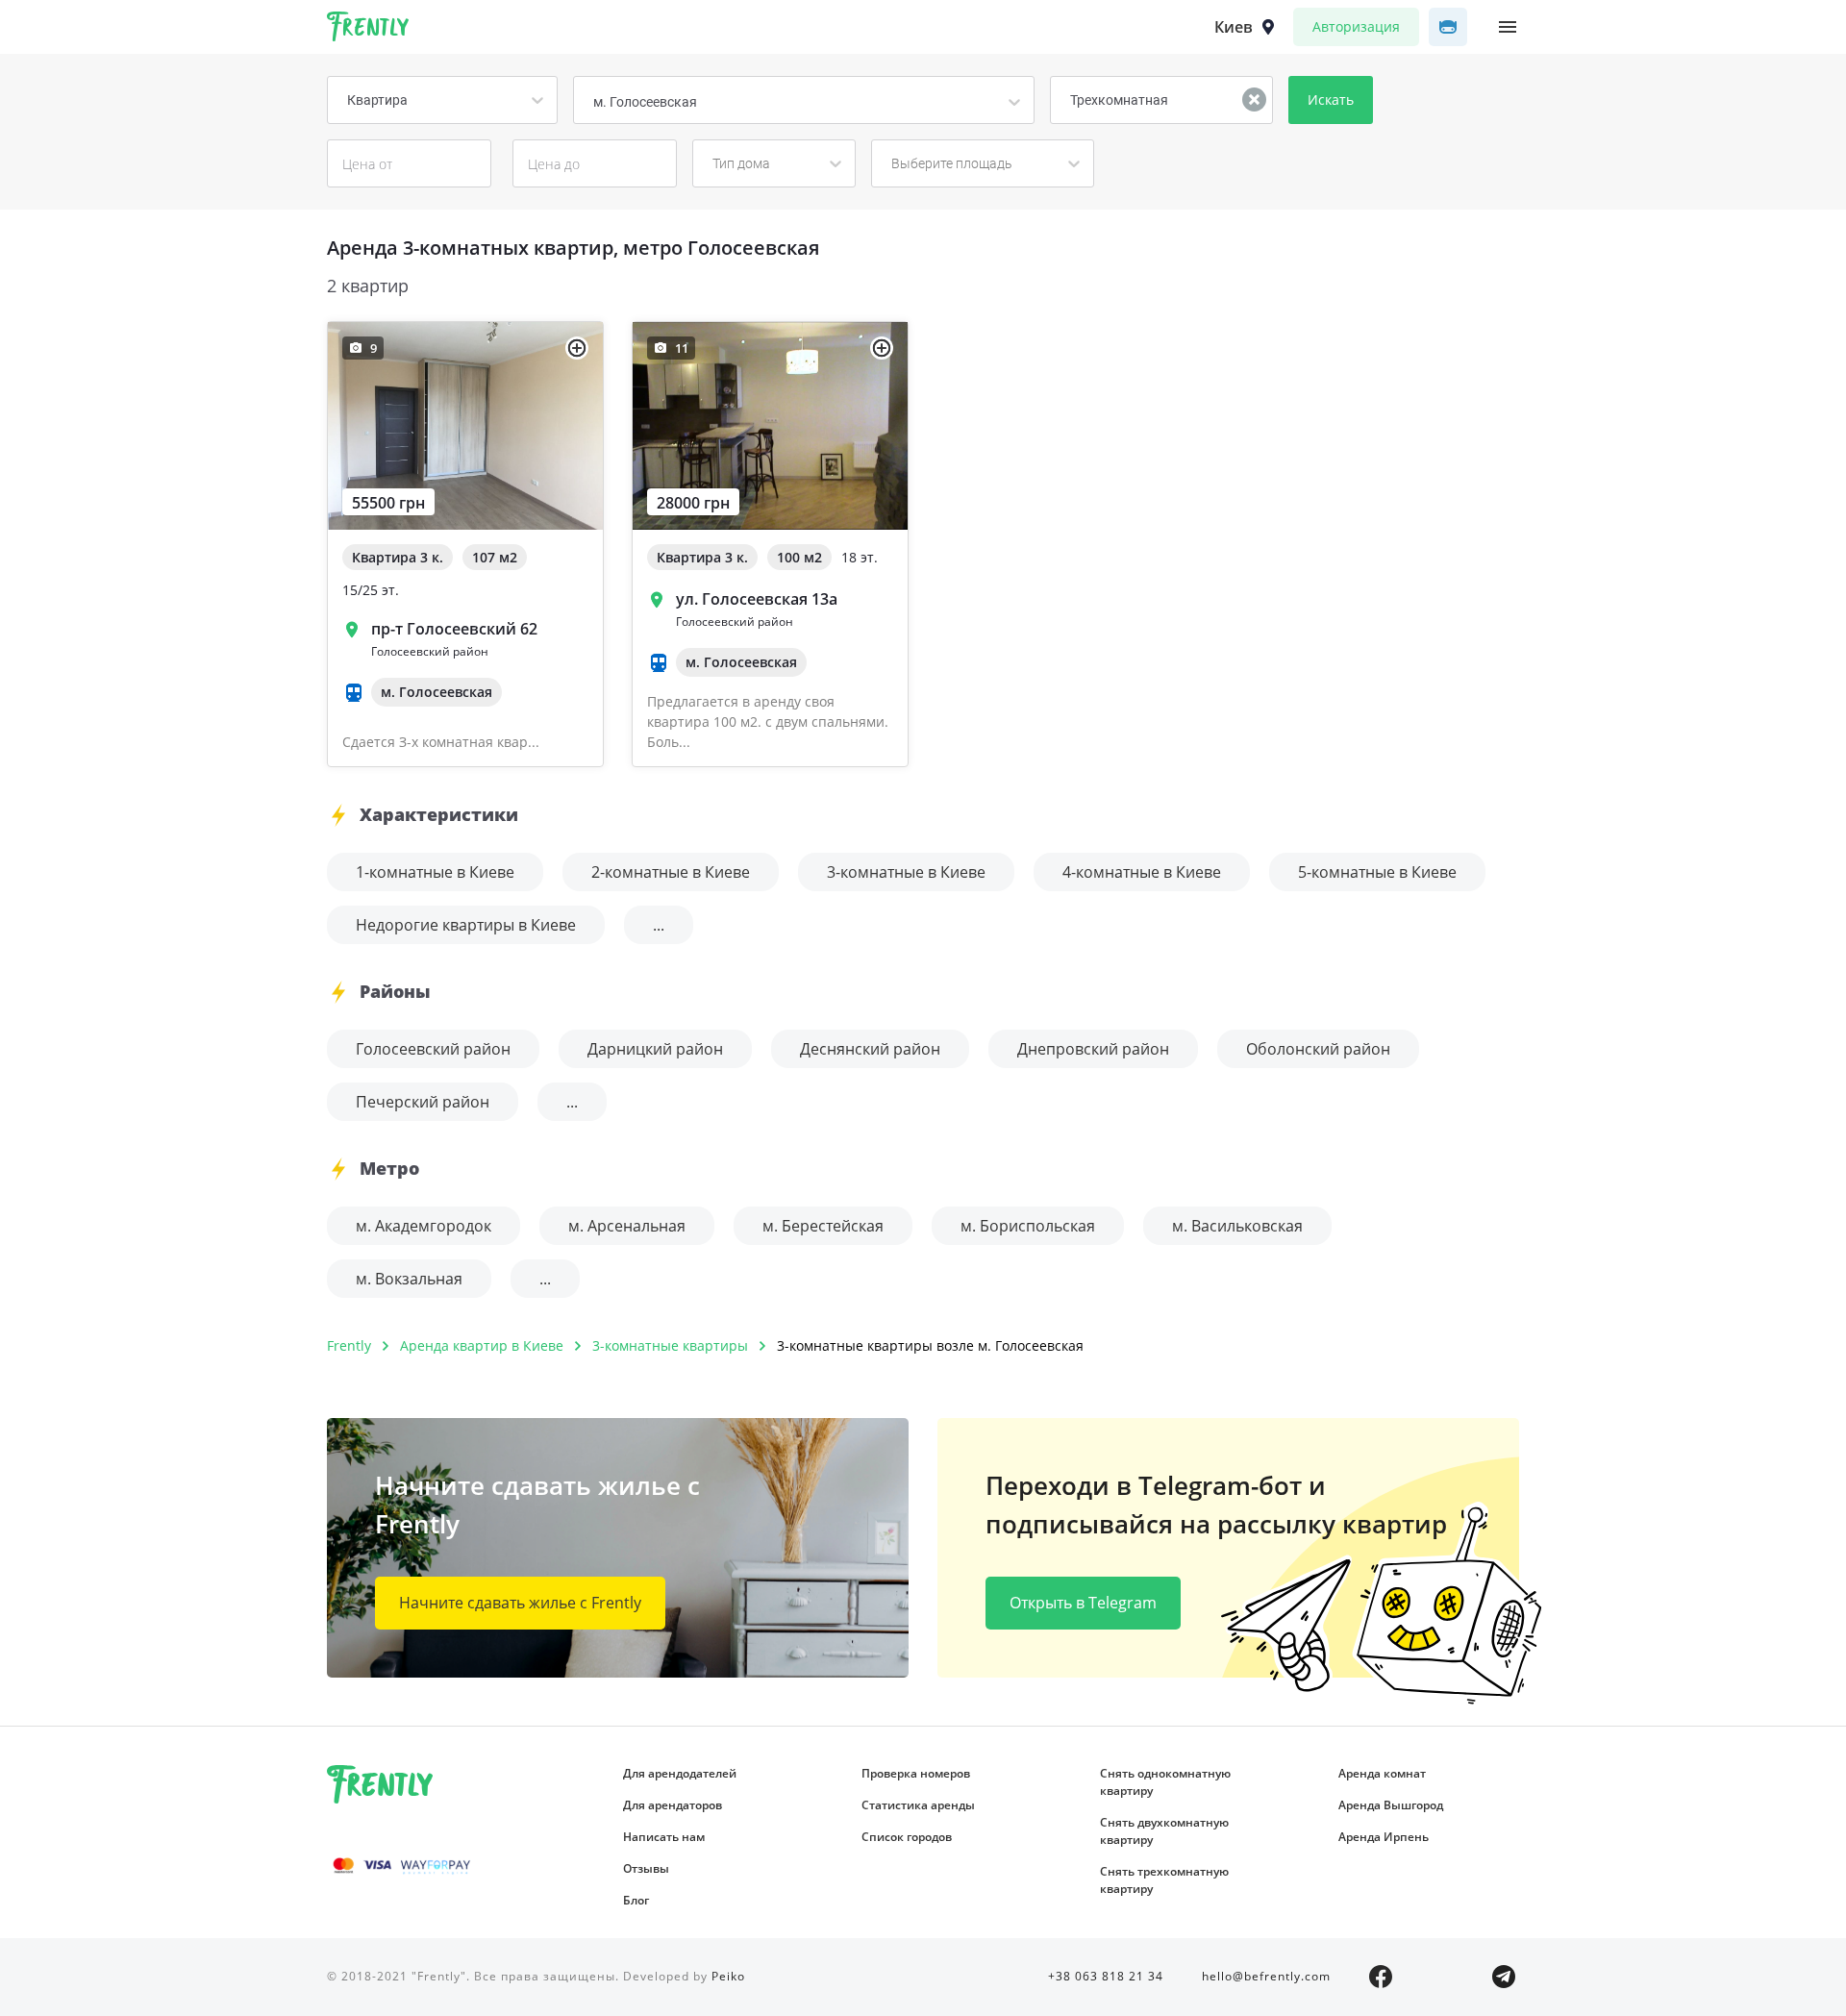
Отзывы (646, 1868)
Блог (636, 1900)
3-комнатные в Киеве (906, 872)
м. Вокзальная (409, 1279)
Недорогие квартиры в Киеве (466, 925)
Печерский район (423, 1102)
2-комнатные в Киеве (671, 872)
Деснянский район (870, 1049)
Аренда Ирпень (1384, 1837)
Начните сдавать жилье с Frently (520, 1603)
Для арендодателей (680, 1773)
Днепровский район (1093, 1049)
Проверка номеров (916, 1773)
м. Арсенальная (627, 1226)
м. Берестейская (823, 1226)
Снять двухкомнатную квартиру (1164, 1831)
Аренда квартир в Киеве (482, 1345)
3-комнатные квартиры (670, 1345)
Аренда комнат (1382, 1773)
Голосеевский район (433, 1049)
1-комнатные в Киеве (435, 872)
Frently (368, 30)
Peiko (728, 1976)
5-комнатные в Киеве (1377, 872)
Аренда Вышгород (1391, 1805)
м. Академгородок (424, 1226)
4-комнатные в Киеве (1142, 872)
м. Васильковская (1237, 1226)
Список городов (907, 1837)
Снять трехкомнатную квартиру (1164, 1880)
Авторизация (1356, 26)
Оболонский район (1318, 1049)
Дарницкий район (655, 1049)
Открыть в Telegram (1083, 1603)
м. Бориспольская (1028, 1226)
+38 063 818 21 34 (1106, 1976)
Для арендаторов (673, 1805)
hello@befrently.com (1266, 1976)
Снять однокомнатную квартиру (1165, 1782)
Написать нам (664, 1837)
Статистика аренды (918, 1805)
